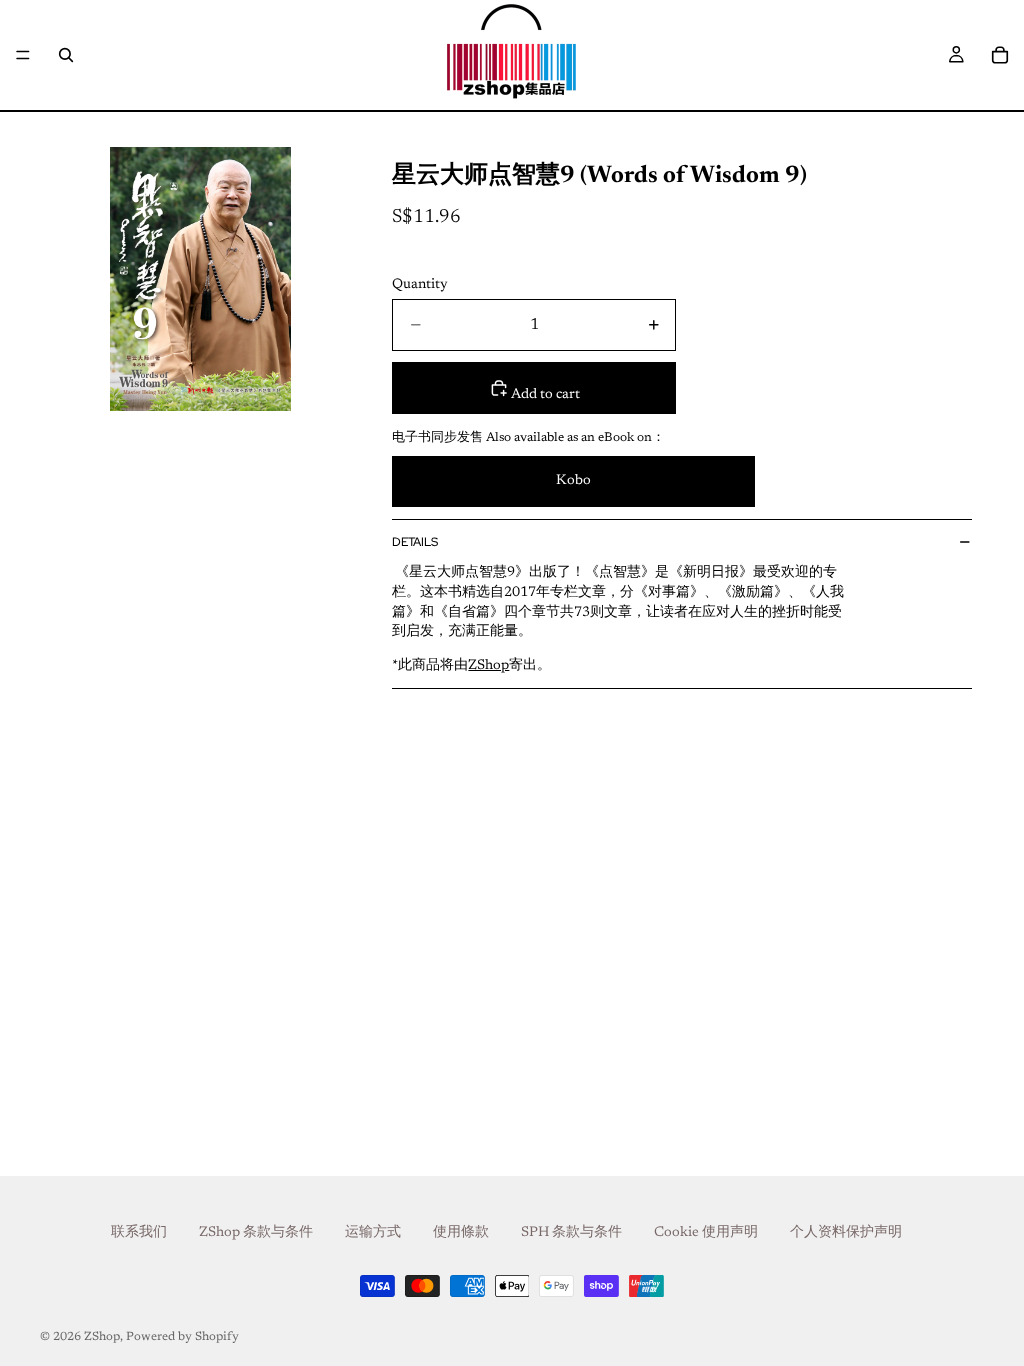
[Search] (66, 55)
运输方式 (373, 1233)
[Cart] (1000, 55)
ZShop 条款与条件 (256, 1233)
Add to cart (544, 395)
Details (415, 542)
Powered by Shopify (182, 1337)
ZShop (102, 1337)
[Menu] (23, 55)
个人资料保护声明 (846, 1233)
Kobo (573, 481)
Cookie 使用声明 (706, 1233)
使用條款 (461, 1233)
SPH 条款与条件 (571, 1233)
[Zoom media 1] (200, 279)
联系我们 (139, 1233)
